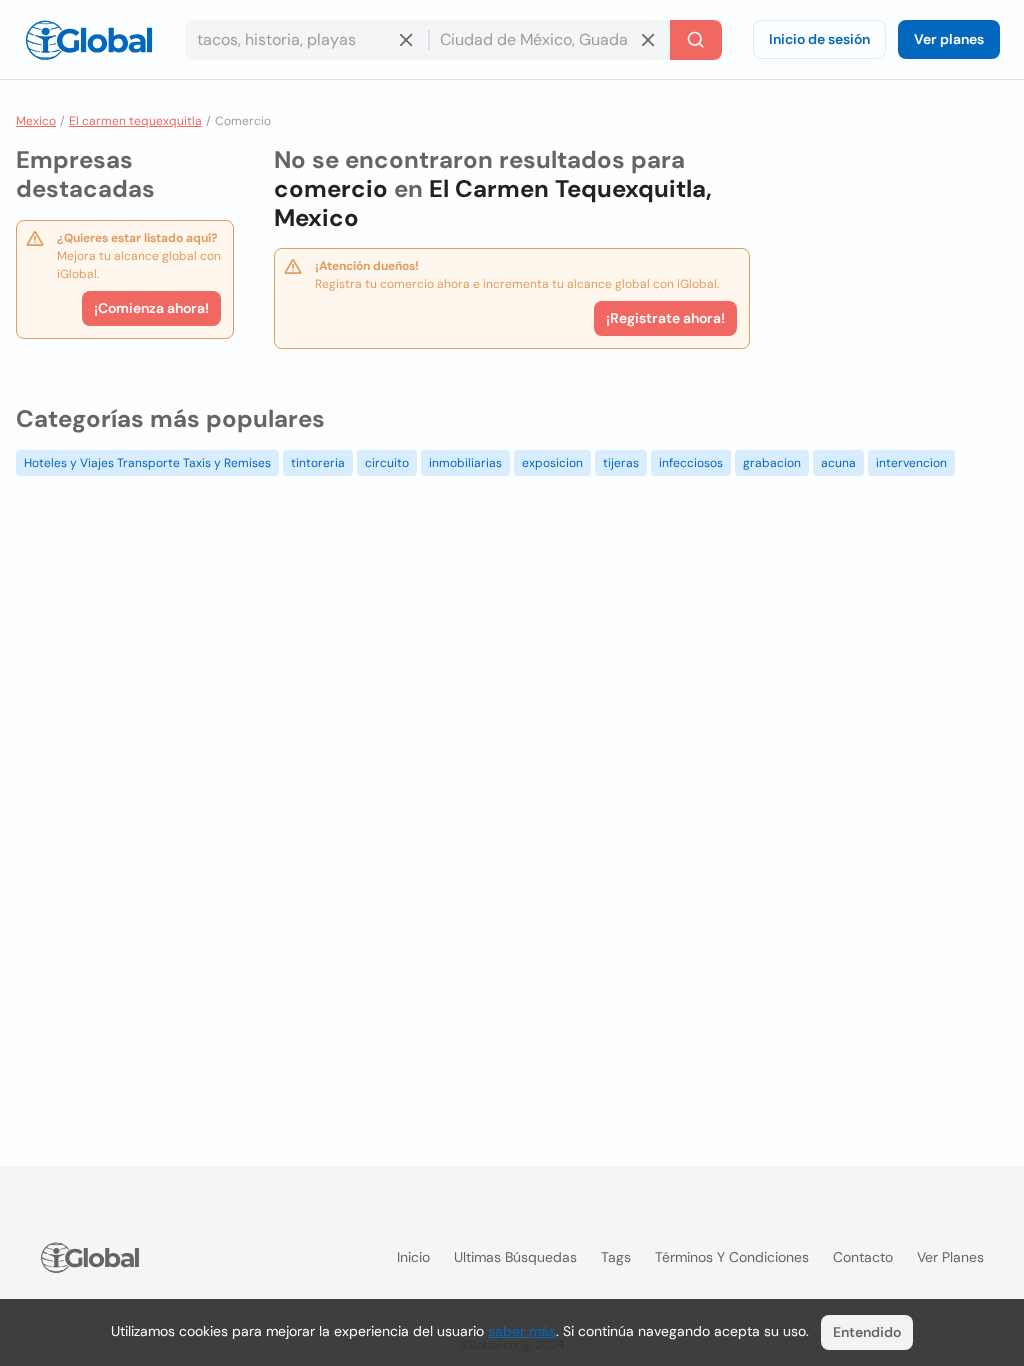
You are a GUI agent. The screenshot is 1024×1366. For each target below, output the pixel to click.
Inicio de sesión (819, 39)
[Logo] (89, 40)
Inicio (413, 1257)
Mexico (36, 121)
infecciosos (691, 463)
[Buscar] (696, 40)
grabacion (772, 463)
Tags (616, 1257)
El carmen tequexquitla (135, 121)
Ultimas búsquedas (515, 1257)
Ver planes (949, 39)
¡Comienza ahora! (151, 308)
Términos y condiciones (732, 1257)
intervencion (911, 463)
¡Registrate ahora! (665, 318)
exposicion (552, 463)
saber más (522, 1331)
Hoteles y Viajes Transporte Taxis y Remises (147, 463)
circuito (387, 463)
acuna (838, 463)
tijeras (621, 463)
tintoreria (318, 463)
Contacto (863, 1257)
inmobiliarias (465, 463)
